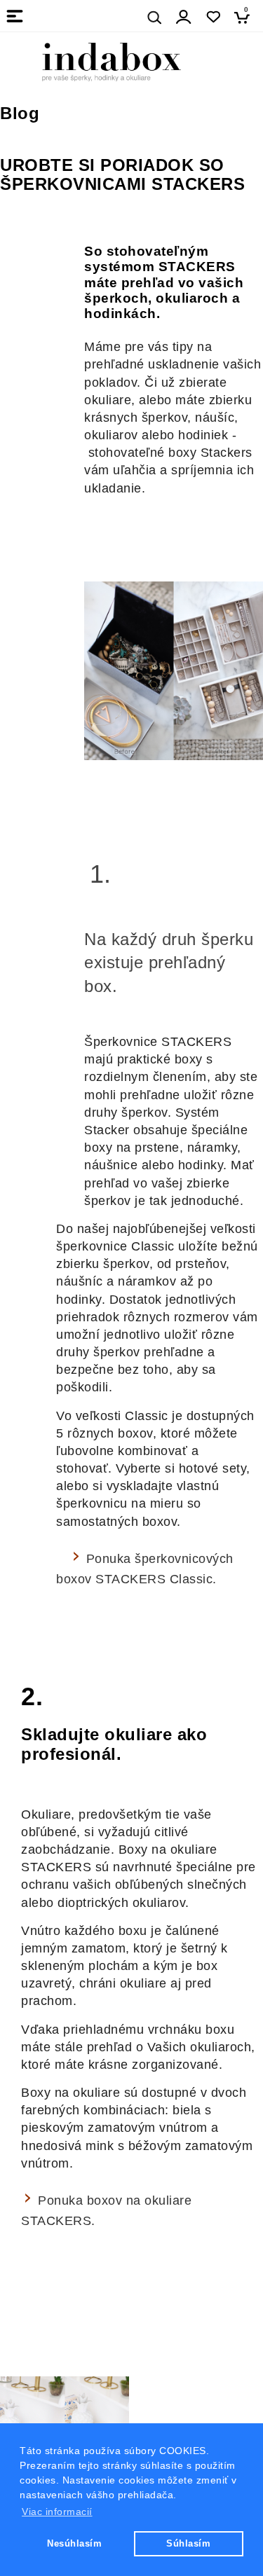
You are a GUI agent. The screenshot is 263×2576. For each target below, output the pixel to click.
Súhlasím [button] (188, 2543)
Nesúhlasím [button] (74, 2543)
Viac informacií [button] (57, 2512)
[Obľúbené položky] (213, 17)
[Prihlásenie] (184, 17)
